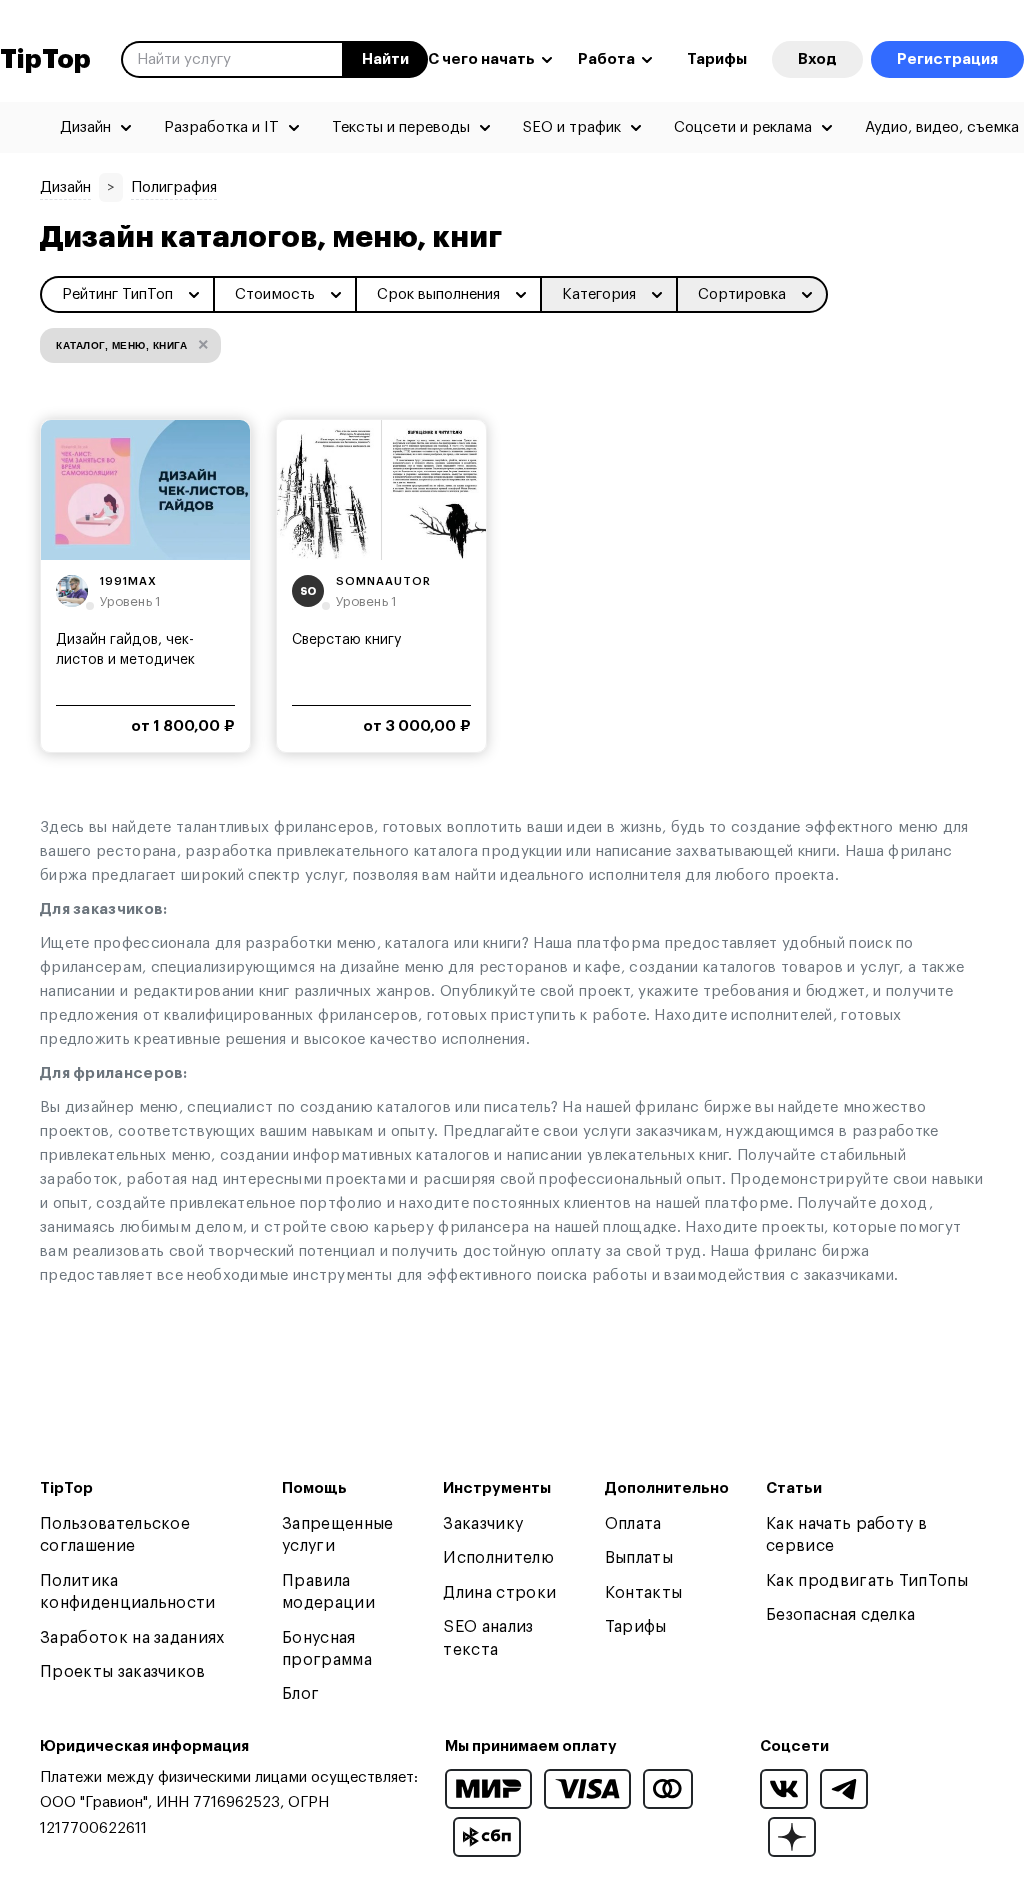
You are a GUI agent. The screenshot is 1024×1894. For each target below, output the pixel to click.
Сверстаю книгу (346, 640)
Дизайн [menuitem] (85, 127)
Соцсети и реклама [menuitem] (743, 127)
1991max (128, 581)
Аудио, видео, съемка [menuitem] (942, 127)
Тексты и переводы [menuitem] (401, 127)
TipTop (45, 60)
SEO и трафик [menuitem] (572, 127)
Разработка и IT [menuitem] (221, 127)
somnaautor (383, 581)
